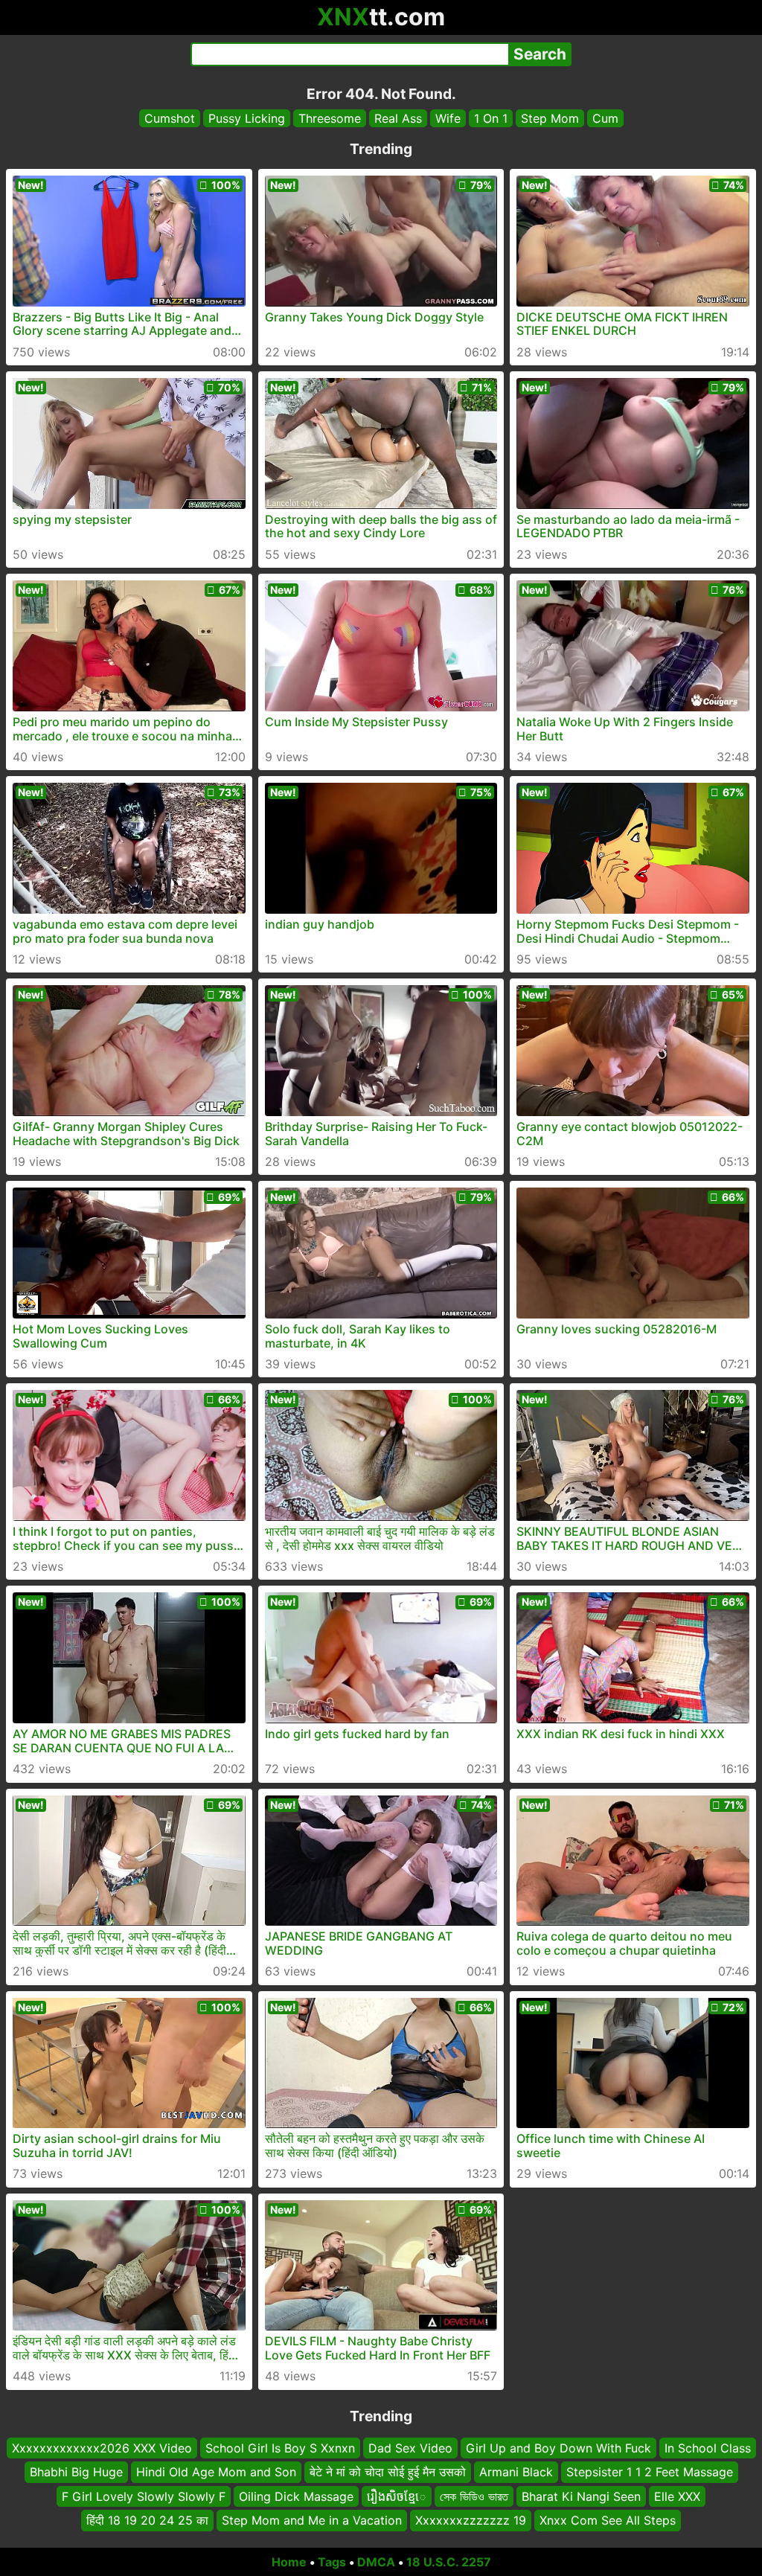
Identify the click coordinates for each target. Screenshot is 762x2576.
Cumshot (170, 118)
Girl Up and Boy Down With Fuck (558, 2448)
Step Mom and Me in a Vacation (312, 2520)
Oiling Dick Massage (296, 2496)
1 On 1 (491, 118)
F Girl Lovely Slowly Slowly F (144, 2496)
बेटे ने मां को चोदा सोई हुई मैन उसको (388, 2472)
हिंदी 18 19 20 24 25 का (147, 2520)
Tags (332, 2562)
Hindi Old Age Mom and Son (216, 2472)
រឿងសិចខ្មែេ (397, 2496)
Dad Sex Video (410, 2448)
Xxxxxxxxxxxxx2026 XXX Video (102, 2448)
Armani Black (516, 2472)
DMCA (376, 2562)
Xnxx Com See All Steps (608, 2520)
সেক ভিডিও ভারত (474, 2496)
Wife (448, 118)
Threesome (330, 118)
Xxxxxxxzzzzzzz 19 (471, 2520)
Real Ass (398, 118)
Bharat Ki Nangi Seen (581, 2496)
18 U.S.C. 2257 (449, 2562)
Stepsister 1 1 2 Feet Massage (650, 2472)
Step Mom (550, 118)
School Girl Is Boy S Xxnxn (280, 2448)
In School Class (708, 2448)
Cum (605, 118)
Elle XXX (677, 2496)
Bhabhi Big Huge (76, 2472)
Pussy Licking (247, 118)
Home (289, 2562)
